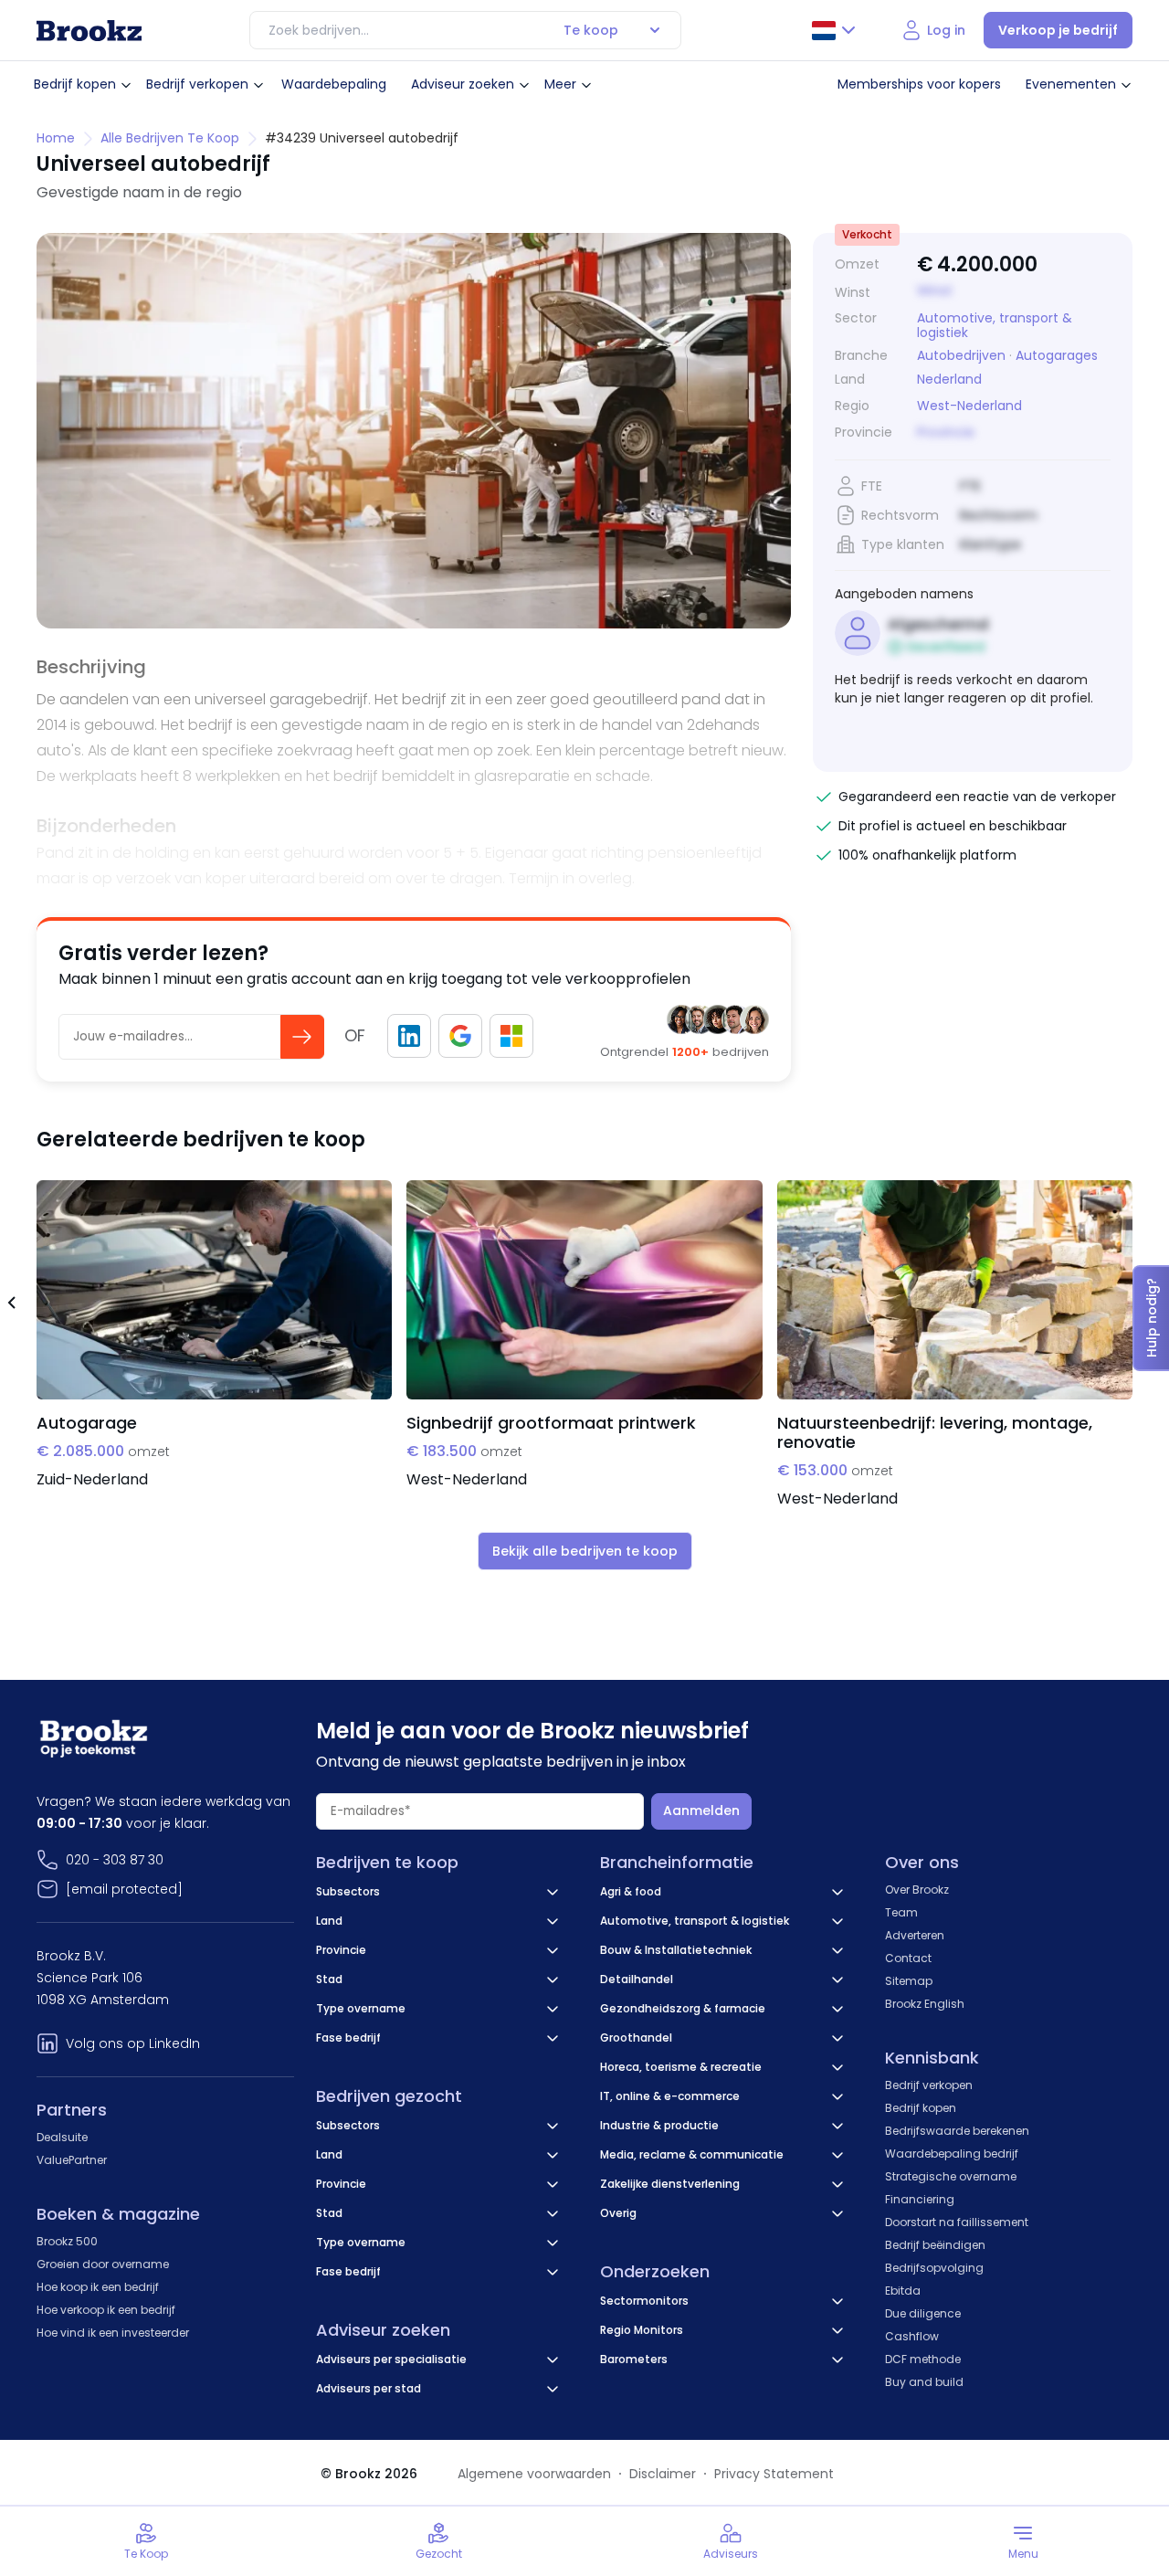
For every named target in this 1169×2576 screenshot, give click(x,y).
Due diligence (923, 2313)
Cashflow (912, 2336)
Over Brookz (917, 1890)
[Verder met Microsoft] (511, 1036)
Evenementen (1071, 84)
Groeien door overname (103, 2264)
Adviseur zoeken (463, 84)
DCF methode (923, 2359)
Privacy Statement (774, 2474)
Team (901, 1912)
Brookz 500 (67, 2241)
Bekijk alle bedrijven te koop (585, 1551)
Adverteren (915, 1935)
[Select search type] (655, 30)
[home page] (89, 31)
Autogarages (1057, 355)
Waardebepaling (334, 84)
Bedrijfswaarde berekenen (957, 2131)
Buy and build (924, 2382)
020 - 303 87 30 (115, 1860)
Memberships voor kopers (919, 84)
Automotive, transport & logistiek (995, 325)
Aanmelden (701, 1811)
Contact (908, 1958)
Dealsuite (62, 2137)
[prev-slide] (11, 1305)
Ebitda (903, 2291)
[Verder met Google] (460, 1036)
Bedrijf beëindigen (935, 2245)
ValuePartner (72, 2160)
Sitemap (909, 1981)
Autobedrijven (961, 355)
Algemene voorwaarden (534, 2474)
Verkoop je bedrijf (1058, 30)
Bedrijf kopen (75, 84)
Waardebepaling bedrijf (952, 2154)
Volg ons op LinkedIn (133, 2043)
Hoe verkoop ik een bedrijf (106, 2310)
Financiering (920, 2199)
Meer (560, 84)
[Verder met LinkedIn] (409, 1036)
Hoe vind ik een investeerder (113, 2333)
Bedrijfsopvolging (934, 2268)
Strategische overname (951, 2176)
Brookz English (925, 2004)
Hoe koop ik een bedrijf (98, 2287)
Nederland (949, 380)
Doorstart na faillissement (957, 2222)
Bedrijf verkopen (197, 84)
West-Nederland (969, 406)
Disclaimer (663, 2474)
